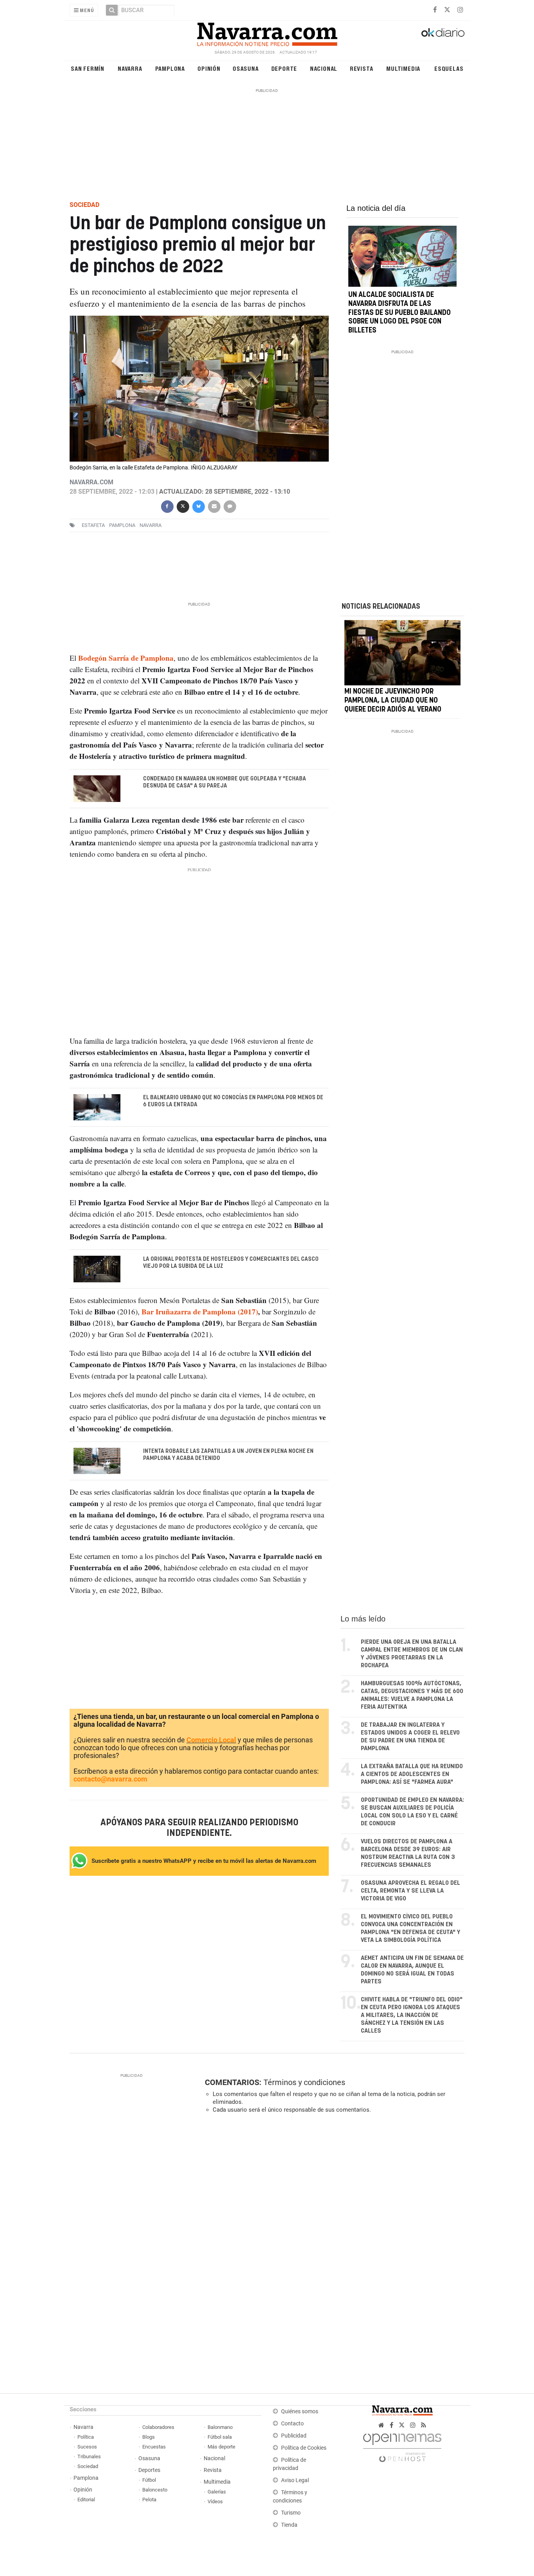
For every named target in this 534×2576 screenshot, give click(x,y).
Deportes (149, 2470)
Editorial (86, 2500)
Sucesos (87, 2447)
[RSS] (424, 2425)
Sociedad (88, 2466)
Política (86, 2437)
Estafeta (93, 525)
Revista (362, 68)
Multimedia (403, 68)
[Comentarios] (229, 506)
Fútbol (149, 2480)
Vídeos (215, 2501)
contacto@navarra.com (110, 1779)
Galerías (217, 2492)
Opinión (209, 68)
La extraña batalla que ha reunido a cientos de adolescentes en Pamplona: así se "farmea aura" (412, 1774)
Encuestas (154, 2447)
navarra (151, 525)
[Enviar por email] (214, 506)
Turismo (291, 2513)
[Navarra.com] (267, 32)
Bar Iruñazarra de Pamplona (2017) (200, 1311)
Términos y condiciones (304, 2082)
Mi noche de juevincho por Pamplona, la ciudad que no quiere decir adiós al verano (393, 701)
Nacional (324, 68)
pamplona (122, 525)
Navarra (130, 68)
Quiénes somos (300, 2412)
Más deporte (221, 2447)
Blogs (149, 2437)
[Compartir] (167, 506)
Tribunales (89, 2456)
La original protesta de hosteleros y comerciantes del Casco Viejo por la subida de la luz (231, 1263)
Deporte (284, 68)
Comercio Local (211, 1740)
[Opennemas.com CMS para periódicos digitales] (402, 2446)
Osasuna (246, 68)
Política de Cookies (304, 2448)
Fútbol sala (220, 2437)
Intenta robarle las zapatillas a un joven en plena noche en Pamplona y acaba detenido (228, 1454)
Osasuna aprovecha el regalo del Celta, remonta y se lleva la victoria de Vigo (410, 1891)
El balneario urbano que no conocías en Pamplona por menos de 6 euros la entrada (233, 1101)
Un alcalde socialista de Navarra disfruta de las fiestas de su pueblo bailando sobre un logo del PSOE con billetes (400, 313)
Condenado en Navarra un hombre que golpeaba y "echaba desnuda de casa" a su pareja (225, 782)
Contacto (292, 2424)
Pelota (149, 2500)
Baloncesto (155, 2490)
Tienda (289, 2525)
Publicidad (294, 2436)
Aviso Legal (295, 2480)
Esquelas (449, 68)
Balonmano (220, 2427)
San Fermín (88, 68)
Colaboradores (158, 2427)
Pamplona (170, 68)
